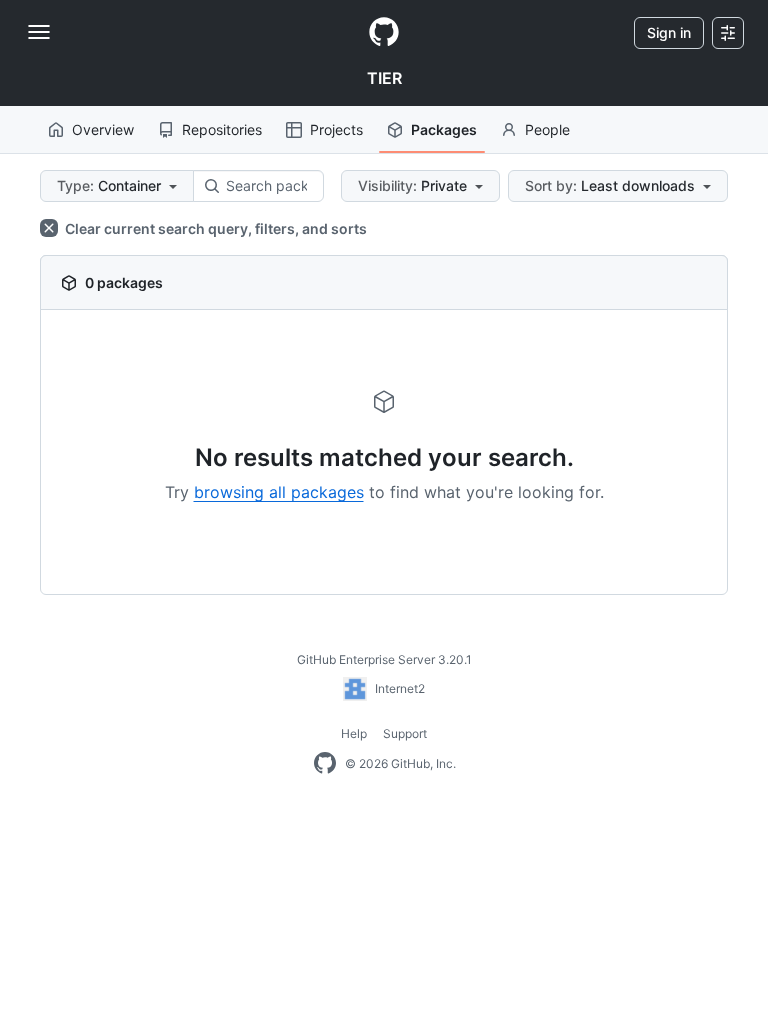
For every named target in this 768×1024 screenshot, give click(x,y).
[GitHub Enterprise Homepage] (325, 764)
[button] (117, 186)
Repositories (222, 129)
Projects (336, 129)
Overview (103, 129)
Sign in (669, 32)
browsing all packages (279, 492)
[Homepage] (384, 33)
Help (354, 733)
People (547, 129)
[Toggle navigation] (39, 32)
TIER (384, 78)
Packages (444, 129)
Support (405, 733)
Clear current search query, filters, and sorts (214, 228)
